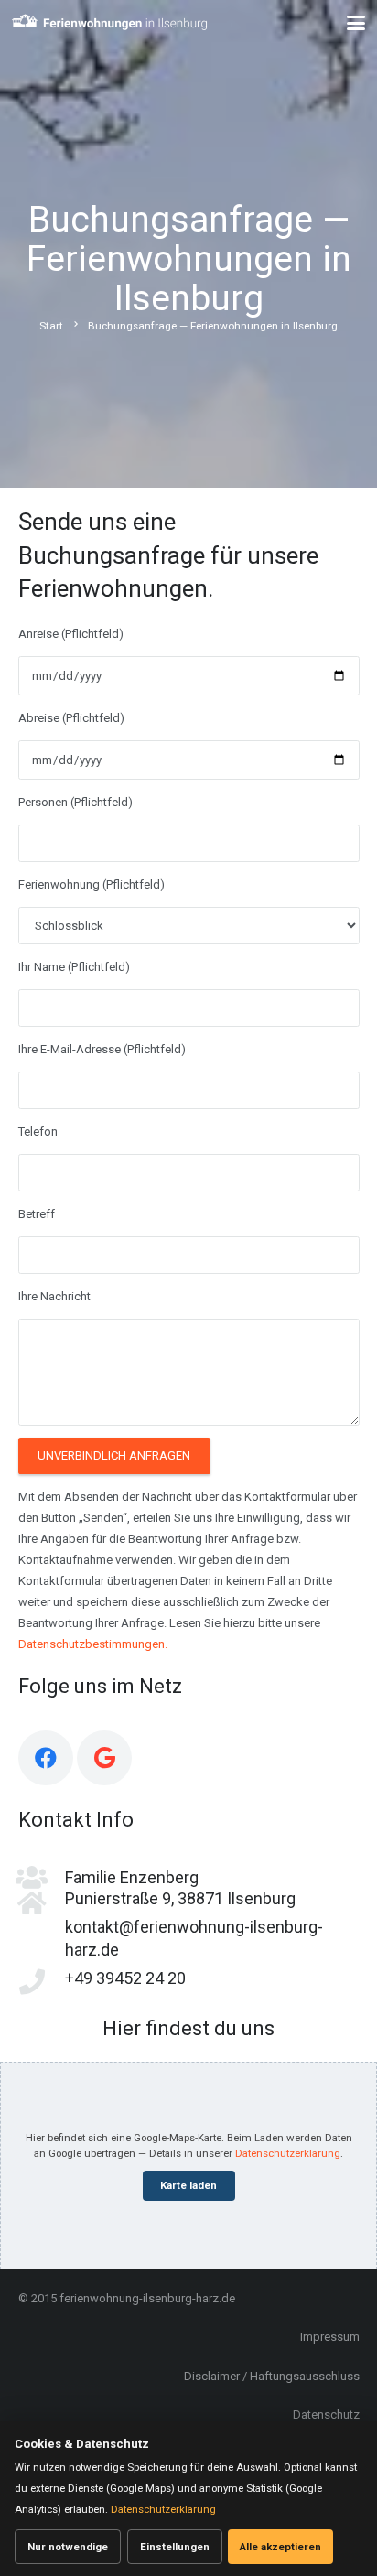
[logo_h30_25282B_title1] (110, 23)
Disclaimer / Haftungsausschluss (272, 2376)
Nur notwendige (68, 2547)
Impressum (330, 2337)
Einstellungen (175, 2547)
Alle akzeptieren (280, 2547)
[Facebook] (46, 1758)
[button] (356, 23)
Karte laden (188, 2185)
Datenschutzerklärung (288, 2153)
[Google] (104, 1758)
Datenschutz (326, 2414)
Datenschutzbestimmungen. (93, 1644)
